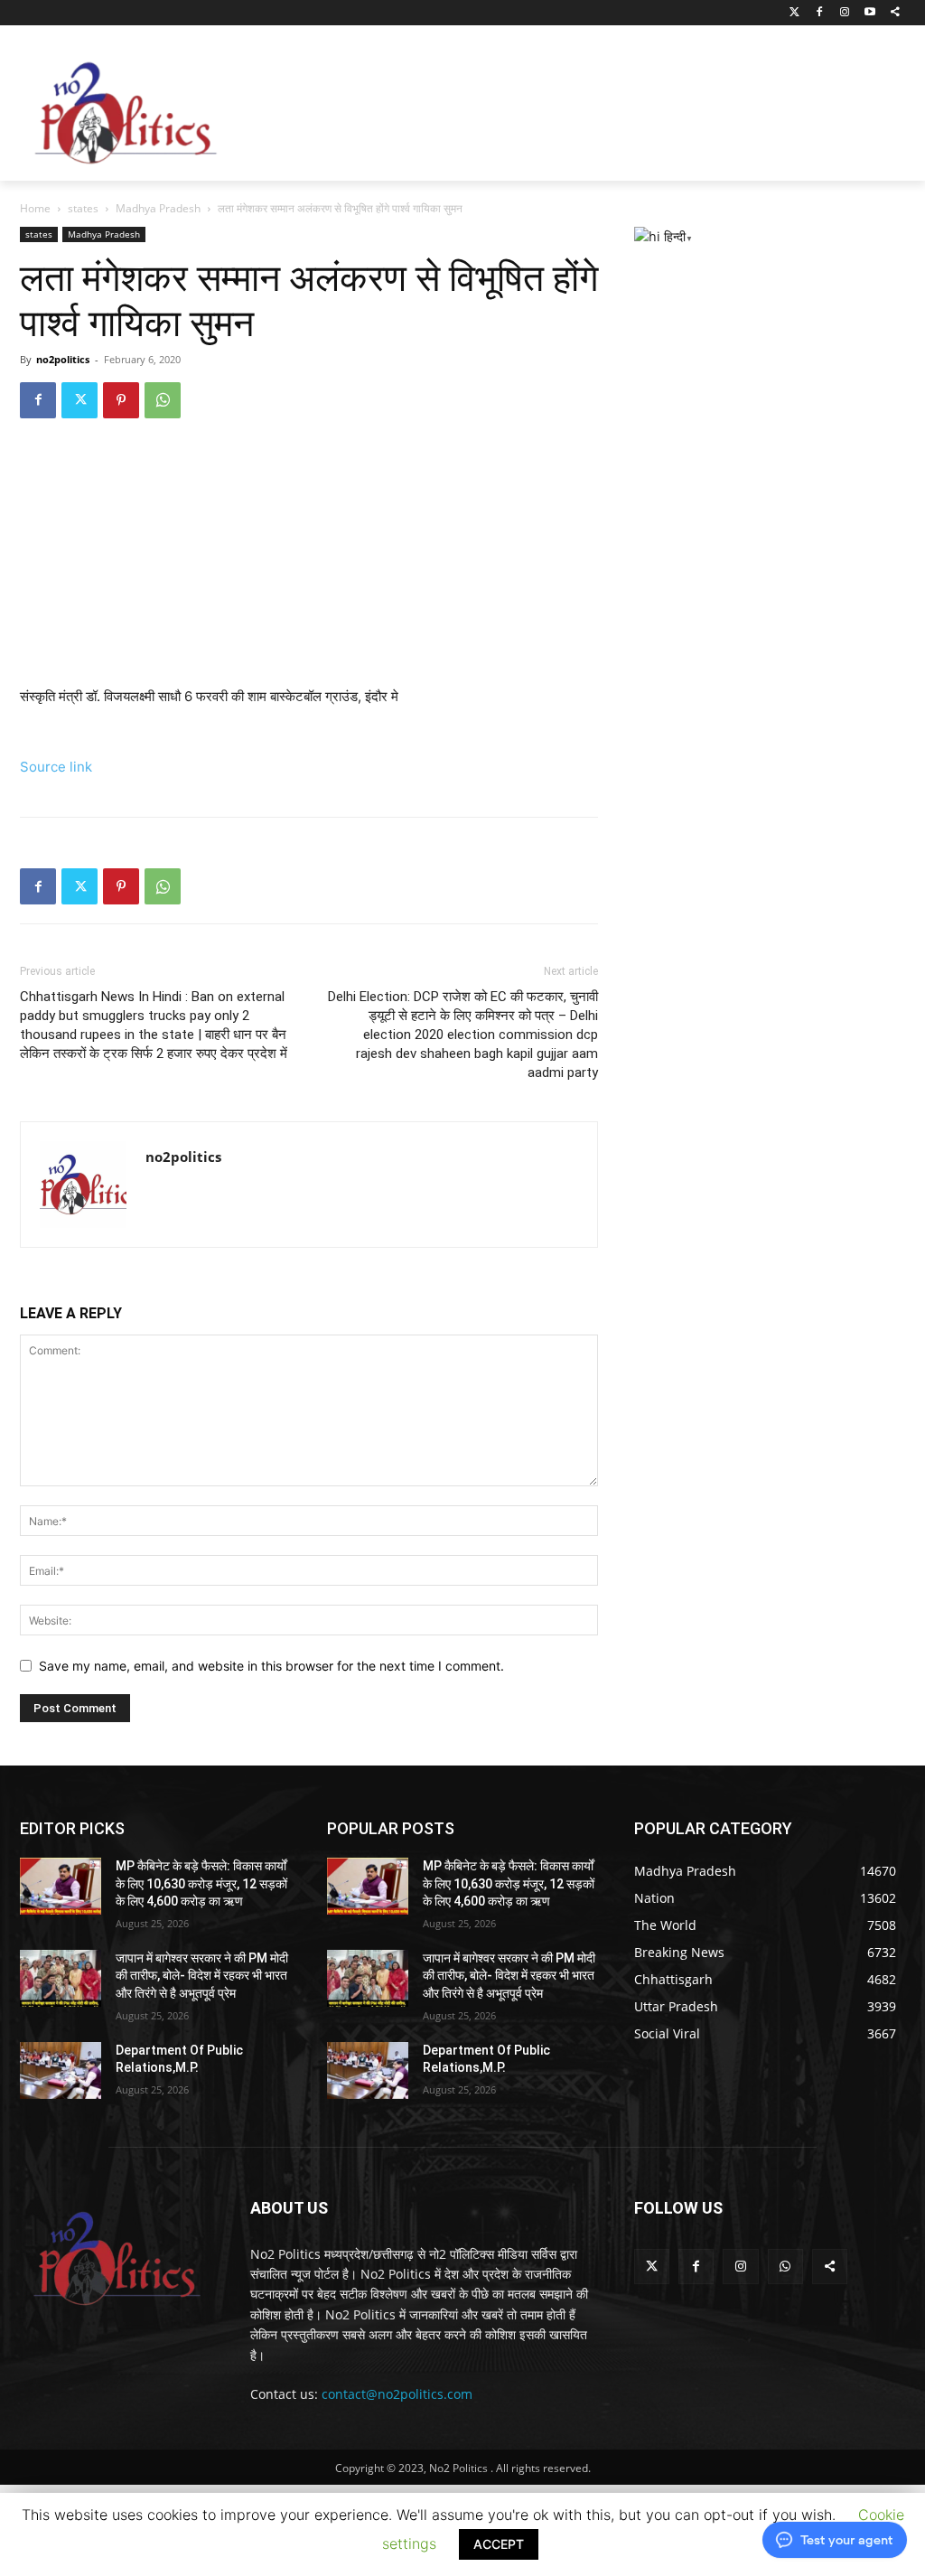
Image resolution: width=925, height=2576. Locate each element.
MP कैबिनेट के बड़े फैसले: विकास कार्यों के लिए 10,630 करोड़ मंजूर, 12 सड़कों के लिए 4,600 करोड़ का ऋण (201, 1883)
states (83, 208)
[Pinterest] (121, 400)
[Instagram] (845, 13)
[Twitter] (794, 13)
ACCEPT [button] (499, 2544)
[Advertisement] (569, 108)
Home (35, 208)
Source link (56, 767)
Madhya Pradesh (158, 208)
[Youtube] (869, 13)
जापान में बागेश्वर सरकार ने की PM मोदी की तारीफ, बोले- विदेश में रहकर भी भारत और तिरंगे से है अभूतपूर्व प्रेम (202, 1976)
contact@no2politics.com (397, 2394)
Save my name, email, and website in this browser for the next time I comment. (271, 1666)
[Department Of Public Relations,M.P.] (61, 2070)
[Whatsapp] (785, 2267)
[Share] (895, 13)
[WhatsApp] (163, 400)
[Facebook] (820, 13)
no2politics (63, 359)
